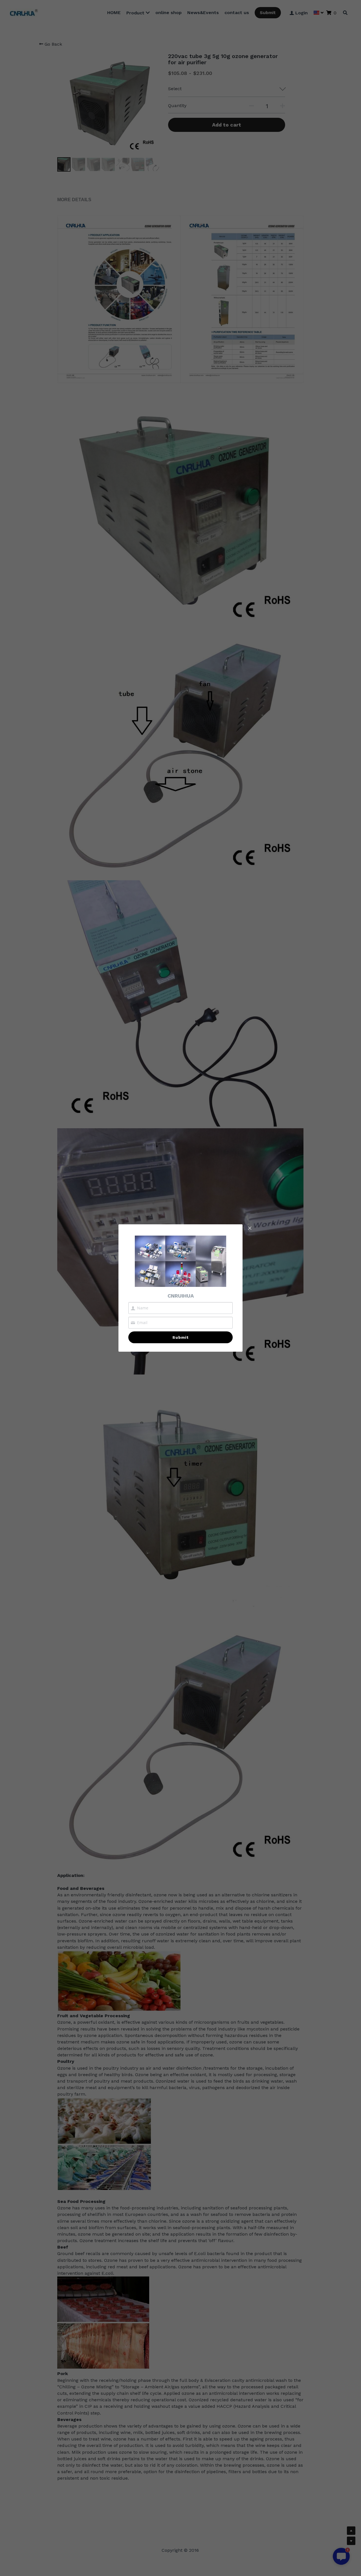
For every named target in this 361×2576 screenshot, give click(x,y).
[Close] (250, 1229)
